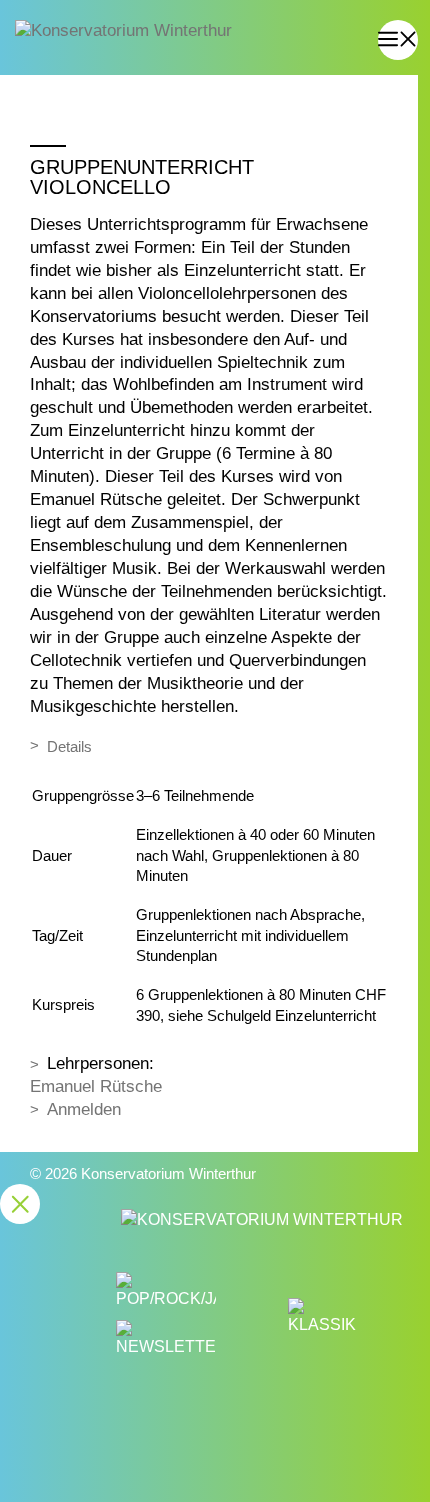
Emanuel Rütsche (96, 1086)
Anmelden (84, 1109)
